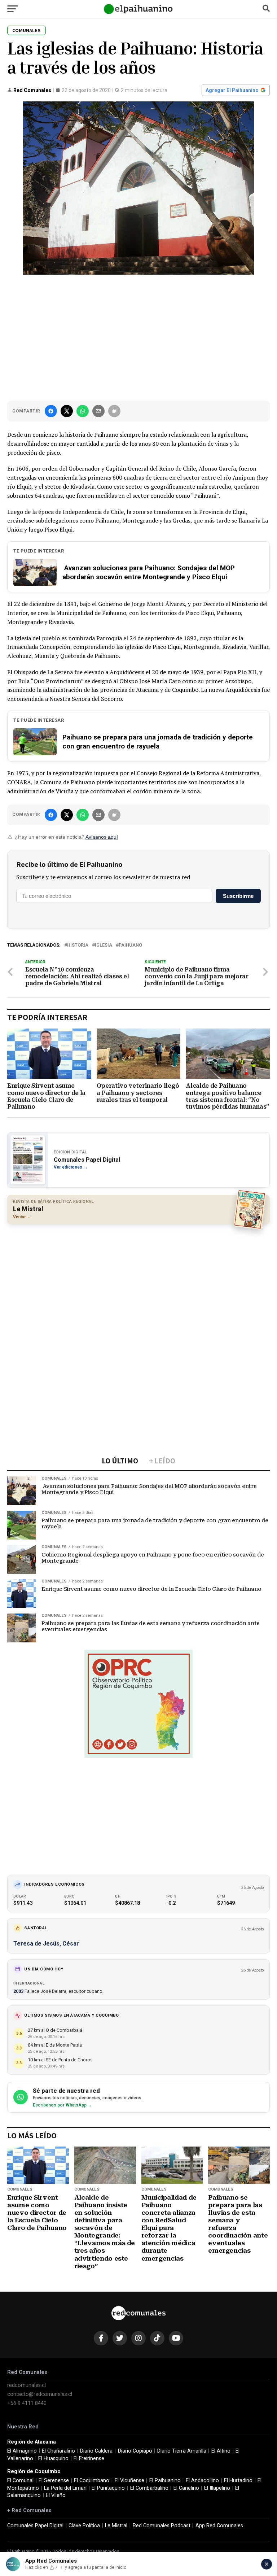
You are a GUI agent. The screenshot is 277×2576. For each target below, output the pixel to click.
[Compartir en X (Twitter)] (67, 411)
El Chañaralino (58, 2451)
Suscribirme (238, 896)
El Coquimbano (92, 2481)
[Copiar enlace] (114, 411)
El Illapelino (217, 2488)
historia (78, 945)
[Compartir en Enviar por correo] (98, 411)
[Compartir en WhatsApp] (83, 411)
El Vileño (56, 2495)
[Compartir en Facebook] (51, 411)
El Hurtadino (238, 2481)
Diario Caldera (96, 2451)
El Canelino (186, 2488)
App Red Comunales (219, 2526)
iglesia (104, 945)
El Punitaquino (108, 2488)
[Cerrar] (267, 2564)
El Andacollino (202, 2481)
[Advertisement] (138, 336)
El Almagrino (22, 2451)
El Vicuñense (129, 2481)
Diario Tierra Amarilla (182, 2451)
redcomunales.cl (27, 2385)
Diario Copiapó (135, 2451)
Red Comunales (32, 90)
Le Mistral (116, 2526)
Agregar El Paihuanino (232, 90)
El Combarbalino (149, 2488)
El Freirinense (89, 2459)
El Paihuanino (165, 2481)
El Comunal (20, 2481)
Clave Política (84, 2526)
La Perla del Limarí (65, 2488)
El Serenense (54, 2481)
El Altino (221, 2451)
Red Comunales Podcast (162, 2526)
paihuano (130, 945)
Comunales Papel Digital (35, 2526)
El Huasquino (53, 2459)
